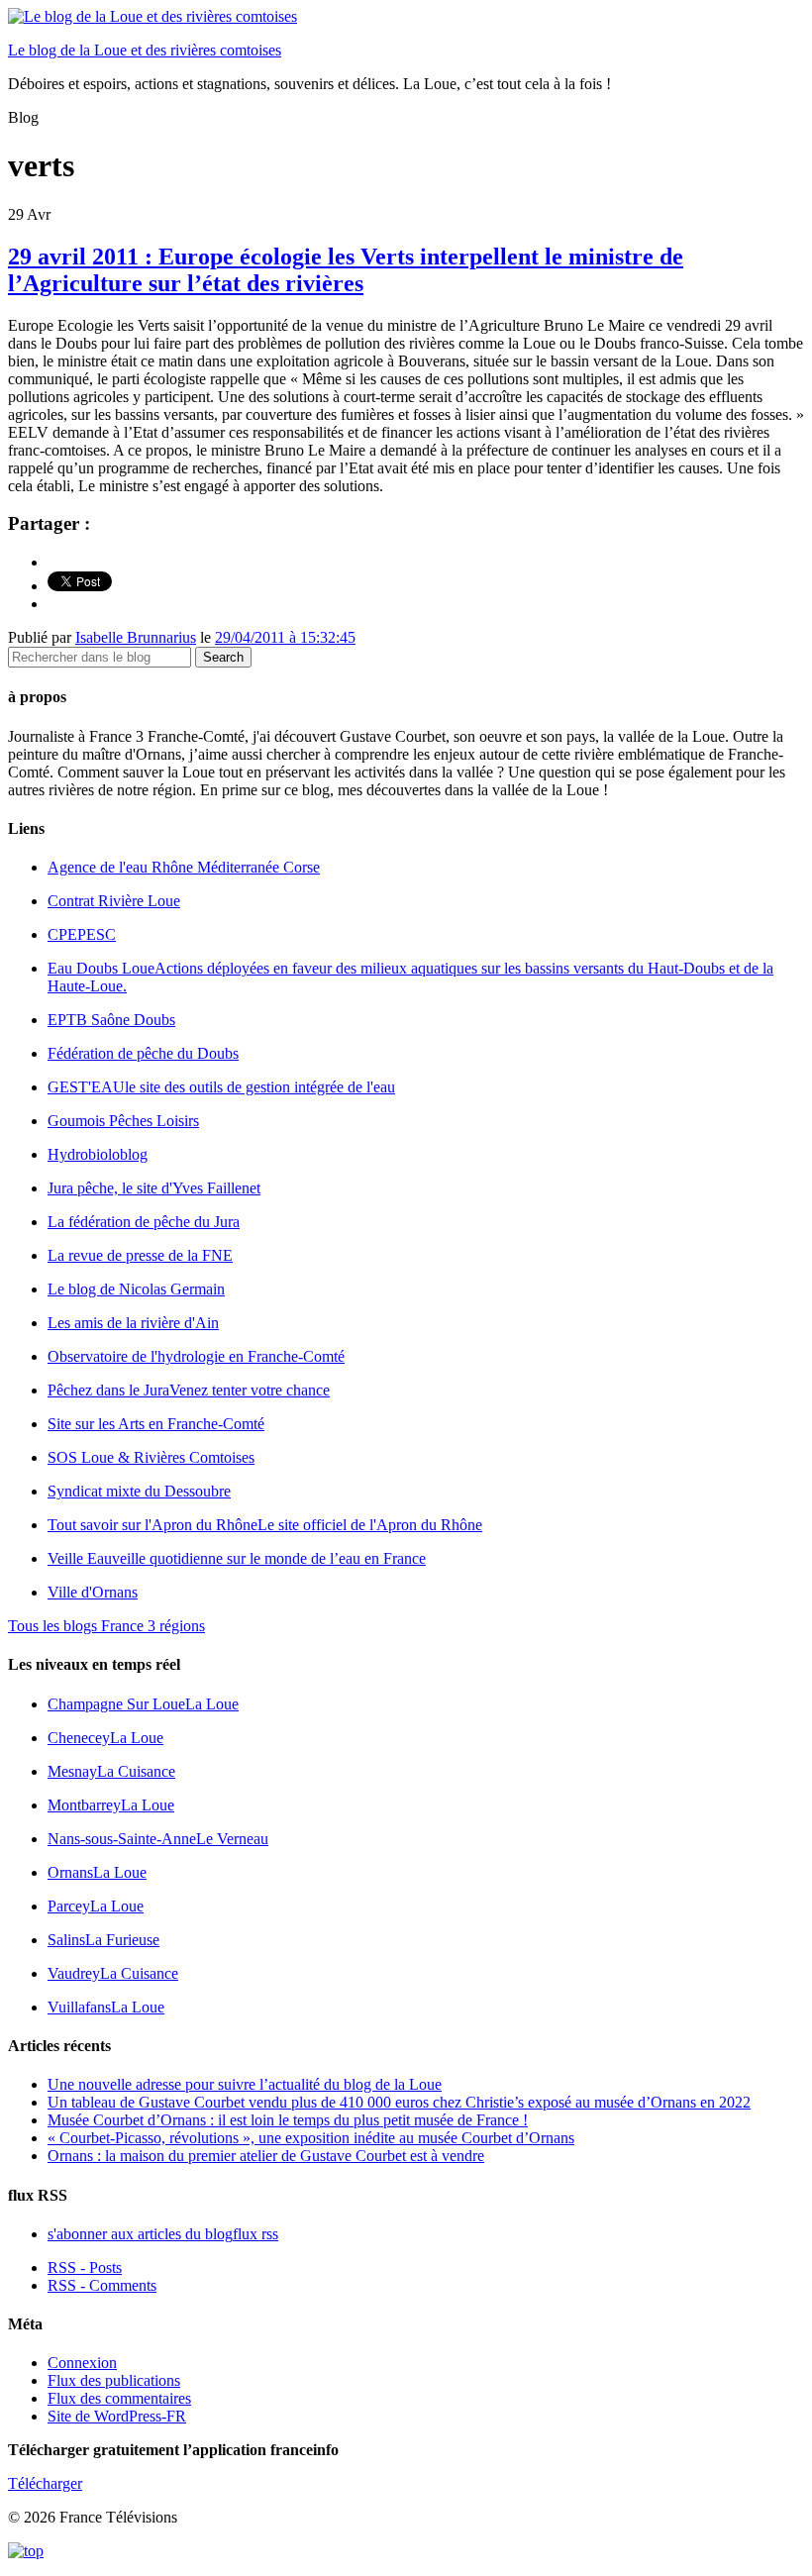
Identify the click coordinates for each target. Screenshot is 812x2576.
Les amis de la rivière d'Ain (133, 1323)
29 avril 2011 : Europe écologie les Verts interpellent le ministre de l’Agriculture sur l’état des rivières (346, 270)
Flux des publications (114, 2380)
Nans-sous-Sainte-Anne (158, 1839)
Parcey (96, 1906)
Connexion (82, 2363)
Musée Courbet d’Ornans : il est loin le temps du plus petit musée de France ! (288, 2120)
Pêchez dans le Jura (189, 1390)
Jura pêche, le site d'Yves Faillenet (154, 1188)
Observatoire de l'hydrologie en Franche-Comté (196, 1356)
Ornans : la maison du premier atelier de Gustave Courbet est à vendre (266, 2156)
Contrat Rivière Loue (114, 901)
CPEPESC (82, 934)
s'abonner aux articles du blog (163, 2234)
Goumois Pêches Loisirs (123, 1121)
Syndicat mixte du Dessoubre (139, 1491)
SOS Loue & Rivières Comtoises (151, 1457)
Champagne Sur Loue (143, 1704)
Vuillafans (106, 2007)
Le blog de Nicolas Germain (136, 1289)
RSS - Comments (102, 2285)
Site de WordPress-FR (117, 2416)
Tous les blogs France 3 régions (106, 1626)
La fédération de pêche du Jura (144, 1222)
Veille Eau (237, 1558)
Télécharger (45, 2483)
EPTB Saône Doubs (111, 1020)
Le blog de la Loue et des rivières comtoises (145, 50)
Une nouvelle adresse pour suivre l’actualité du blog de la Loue (245, 2084)
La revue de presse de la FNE (140, 1255)
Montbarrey (111, 1805)
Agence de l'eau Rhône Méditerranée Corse (184, 867)
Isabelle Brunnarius (136, 637)
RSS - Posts (85, 2267)
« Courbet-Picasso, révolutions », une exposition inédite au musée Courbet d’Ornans (311, 2138)
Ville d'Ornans (93, 1592)
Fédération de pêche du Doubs (143, 1053)
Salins (103, 1940)
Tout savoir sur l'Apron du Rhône (265, 1525)
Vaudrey (113, 1973)
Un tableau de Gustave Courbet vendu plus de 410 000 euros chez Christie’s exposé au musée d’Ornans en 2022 (399, 2102)
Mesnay (111, 1771)
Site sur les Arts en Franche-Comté (156, 1424)
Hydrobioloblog (98, 1154)
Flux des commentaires (119, 2398)
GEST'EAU (221, 1087)
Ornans (97, 1872)
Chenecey (105, 1738)
